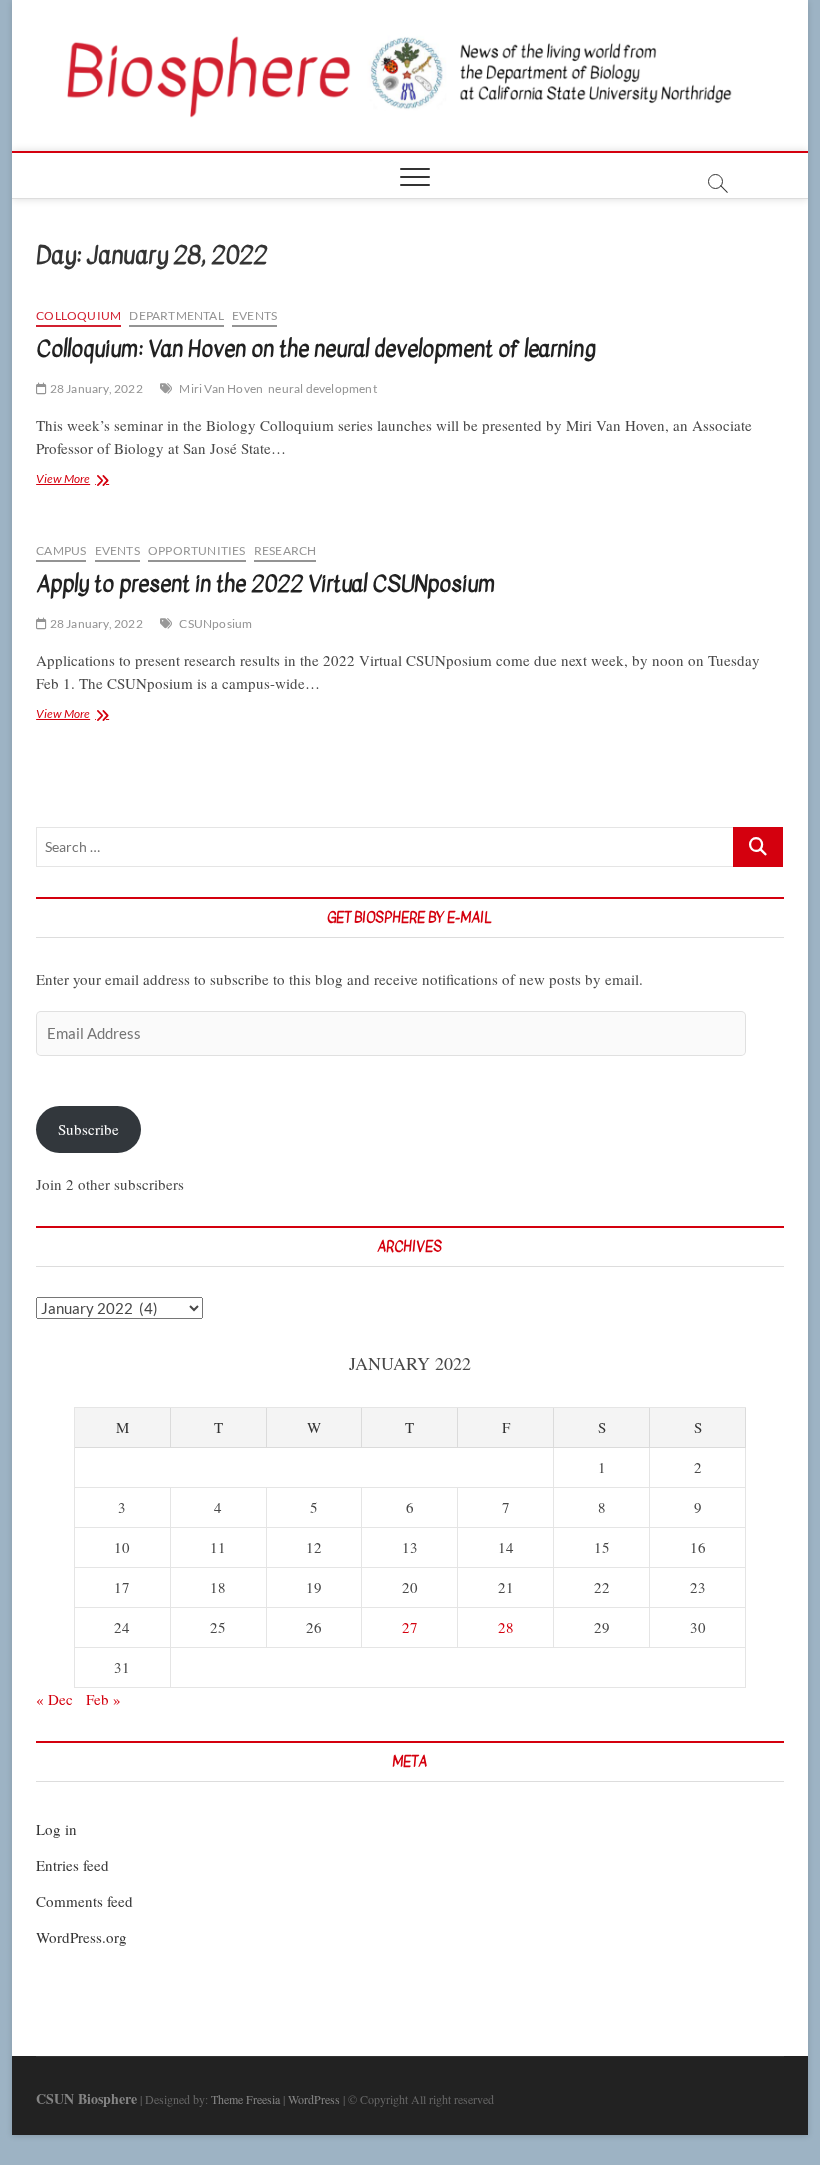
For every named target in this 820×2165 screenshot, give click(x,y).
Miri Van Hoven (221, 388)
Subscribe (88, 1129)
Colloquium (78, 315)
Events (254, 315)
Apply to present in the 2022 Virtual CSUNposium (265, 584)
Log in (56, 1829)
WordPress (314, 2099)
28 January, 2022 (94, 388)
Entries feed (72, 1865)
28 (506, 1627)
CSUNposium (215, 623)
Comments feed (84, 1901)
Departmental (176, 315)
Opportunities (197, 550)
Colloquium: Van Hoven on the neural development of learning (316, 349)
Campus (61, 550)
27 (410, 1627)
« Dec (54, 1699)
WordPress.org (81, 1937)
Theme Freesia (245, 2099)
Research (285, 550)
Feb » (103, 1699)
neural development (322, 388)
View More (94, 480)
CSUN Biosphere (86, 2098)
